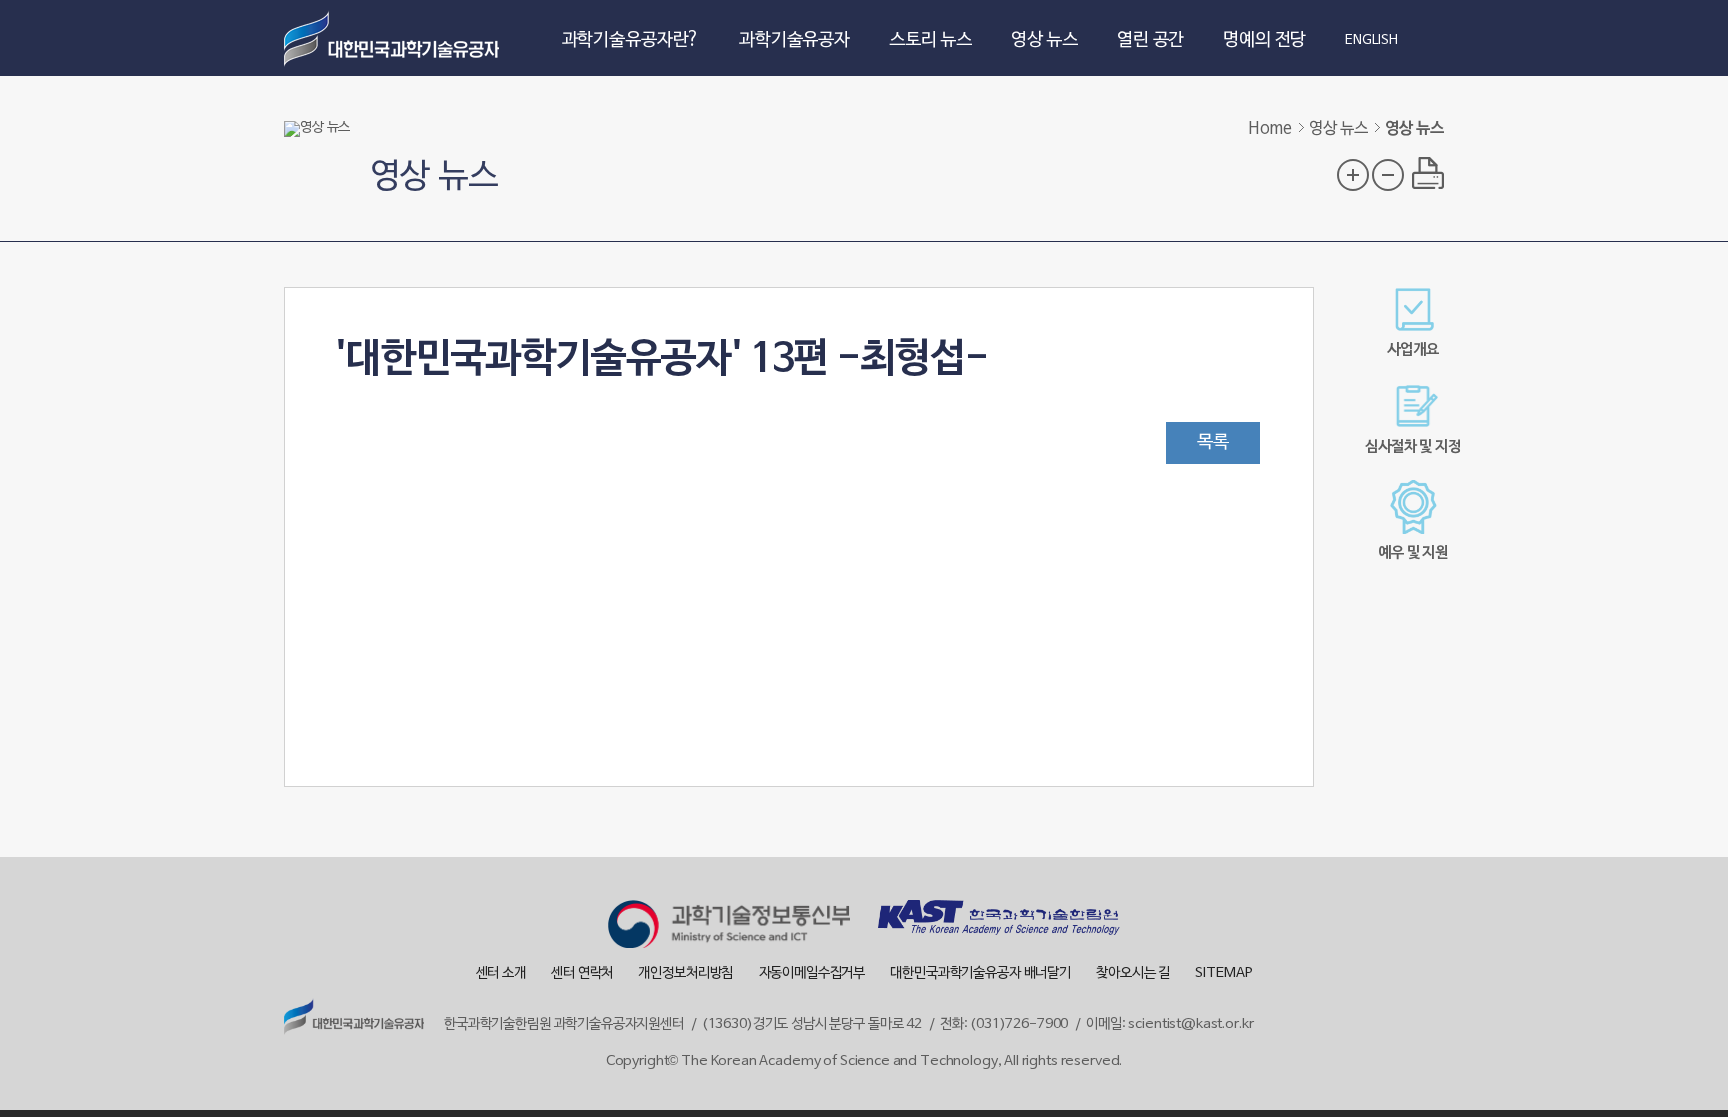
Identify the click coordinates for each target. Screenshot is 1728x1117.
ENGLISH (1371, 41)
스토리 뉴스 (930, 40)
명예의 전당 (1264, 40)
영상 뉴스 (1044, 40)
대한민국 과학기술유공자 (394, 38)
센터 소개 (501, 973)
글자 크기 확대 (1353, 175)
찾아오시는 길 (1133, 973)
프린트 (1428, 173)
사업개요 (1412, 350)
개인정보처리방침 (685, 973)
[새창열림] (729, 927)
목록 (1213, 442)
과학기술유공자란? (631, 40)
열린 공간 (1150, 40)
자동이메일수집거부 (812, 973)
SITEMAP (1223, 973)
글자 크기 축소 (1388, 175)
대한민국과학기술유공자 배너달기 (980, 973)
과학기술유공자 (794, 40)
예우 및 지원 (1413, 553)
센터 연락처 (582, 973)
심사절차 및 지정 (1413, 447)
